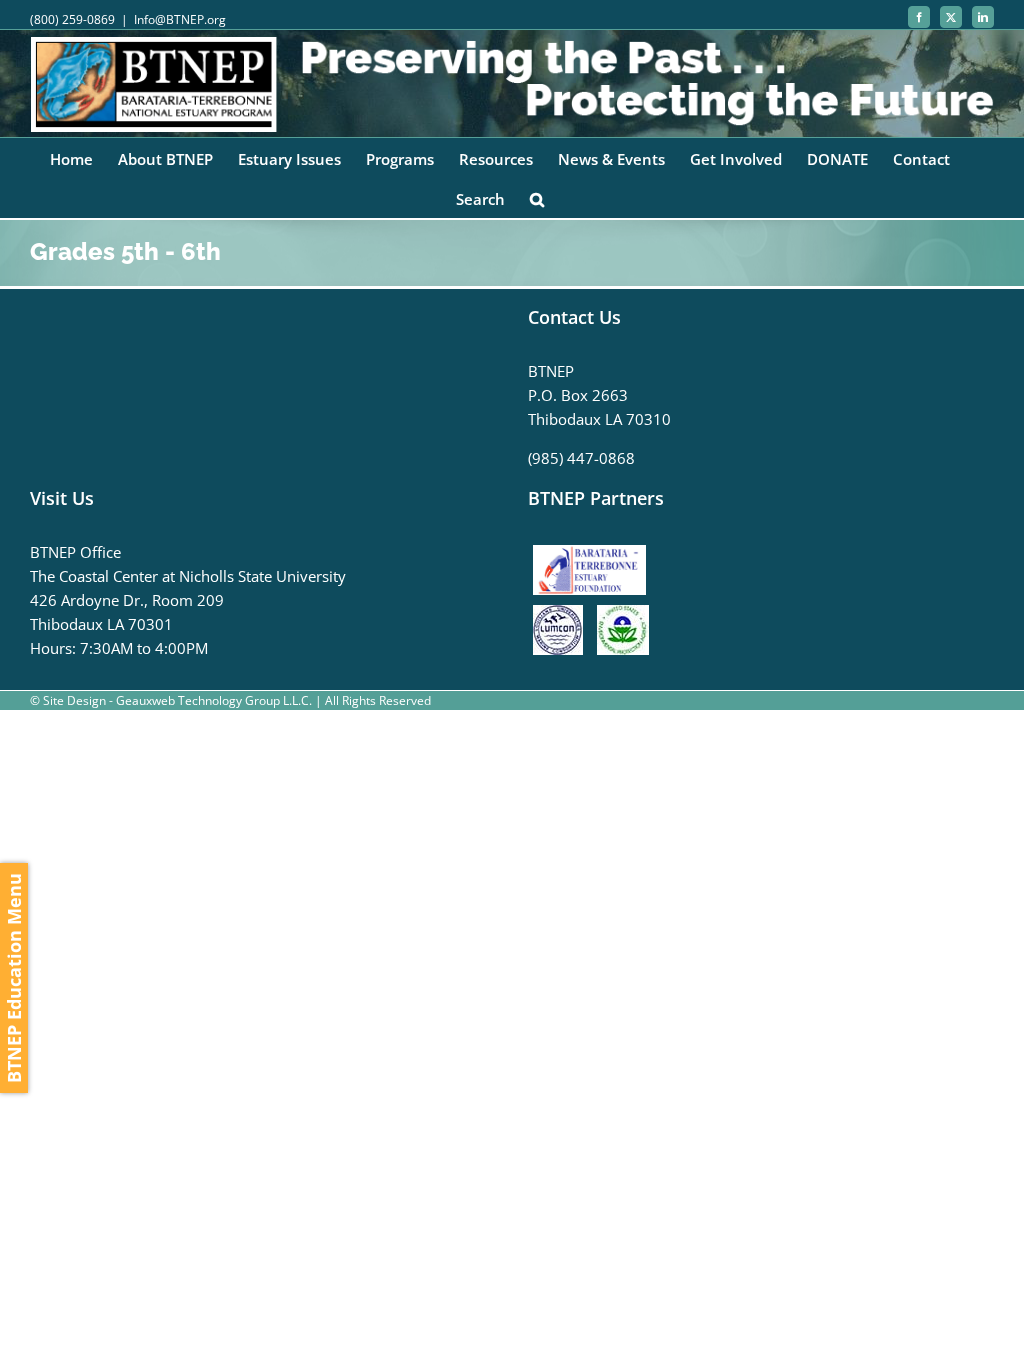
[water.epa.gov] (623, 617)
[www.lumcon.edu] (563, 617)
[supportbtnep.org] (594, 552)
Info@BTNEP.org (180, 19)
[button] (537, 198)
